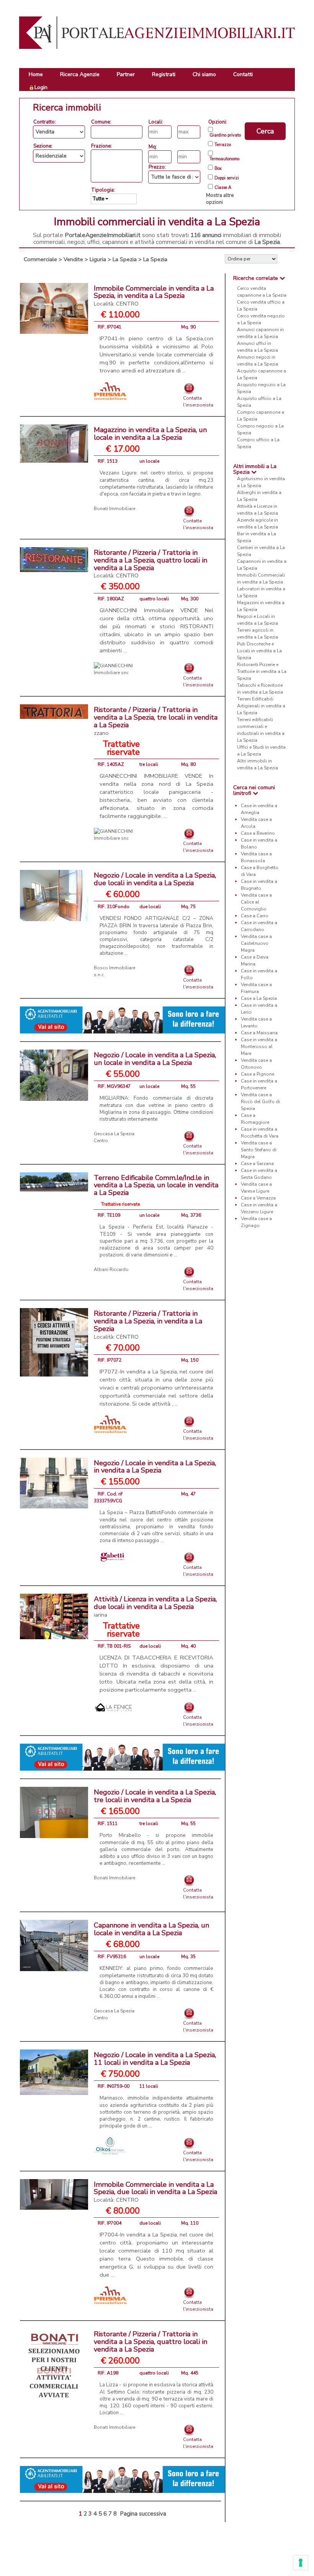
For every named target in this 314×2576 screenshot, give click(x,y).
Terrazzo (223, 145)
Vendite (73, 259)
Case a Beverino (258, 833)
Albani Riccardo (111, 1269)
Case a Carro (255, 916)
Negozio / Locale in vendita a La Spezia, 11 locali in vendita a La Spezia (155, 2059)
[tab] (260, 278)
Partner (126, 74)
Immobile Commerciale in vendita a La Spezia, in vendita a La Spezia (154, 296)
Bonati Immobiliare (114, 509)
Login (41, 87)
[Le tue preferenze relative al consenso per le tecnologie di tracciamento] (301, 2563)
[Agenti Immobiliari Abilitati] (122, 1019)
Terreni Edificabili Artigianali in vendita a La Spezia (261, 706)
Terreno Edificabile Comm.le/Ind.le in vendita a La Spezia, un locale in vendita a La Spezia (156, 1185)
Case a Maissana (259, 1033)
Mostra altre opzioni (220, 199)
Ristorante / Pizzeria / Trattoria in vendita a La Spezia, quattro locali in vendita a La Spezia (150, 564)
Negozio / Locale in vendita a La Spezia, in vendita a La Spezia (155, 1467)
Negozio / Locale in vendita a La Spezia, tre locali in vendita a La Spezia (155, 1796)
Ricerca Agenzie (80, 74)
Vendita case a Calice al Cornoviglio (256, 902)
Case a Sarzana (257, 1164)
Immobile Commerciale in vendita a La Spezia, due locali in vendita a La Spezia (155, 2192)
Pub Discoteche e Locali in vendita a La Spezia (259, 651)
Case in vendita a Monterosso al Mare (259, 1047)
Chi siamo (204, 74)
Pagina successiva (143, 2514)
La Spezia (125, 259)
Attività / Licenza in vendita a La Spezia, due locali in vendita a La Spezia (155, 1607)
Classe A (223, 188)
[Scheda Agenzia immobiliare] (110, 391)
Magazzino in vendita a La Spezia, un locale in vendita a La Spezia (150, 434)
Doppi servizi (227, 178)
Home (36, 74)
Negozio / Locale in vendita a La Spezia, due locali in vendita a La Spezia (155, 879)
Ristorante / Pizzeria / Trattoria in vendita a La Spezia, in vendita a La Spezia (148, 1325)
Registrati (164, 74)
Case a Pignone (258, 1074)
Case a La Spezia (259, 998)
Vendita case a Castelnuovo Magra (256, 943)
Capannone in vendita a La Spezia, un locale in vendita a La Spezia (151, 1929)
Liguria (98, 259)
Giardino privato (225, 135)
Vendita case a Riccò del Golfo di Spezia (260, 1102)
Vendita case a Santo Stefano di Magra (259, 1150)
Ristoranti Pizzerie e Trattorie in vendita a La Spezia (262, 671)
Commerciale (40, 259)
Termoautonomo (224, 159)
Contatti (243, 74)
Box (218, 169)
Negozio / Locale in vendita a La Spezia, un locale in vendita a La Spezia (155, 1059)
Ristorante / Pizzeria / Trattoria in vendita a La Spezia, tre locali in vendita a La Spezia (156, 721)
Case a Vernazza (258, 1198)
